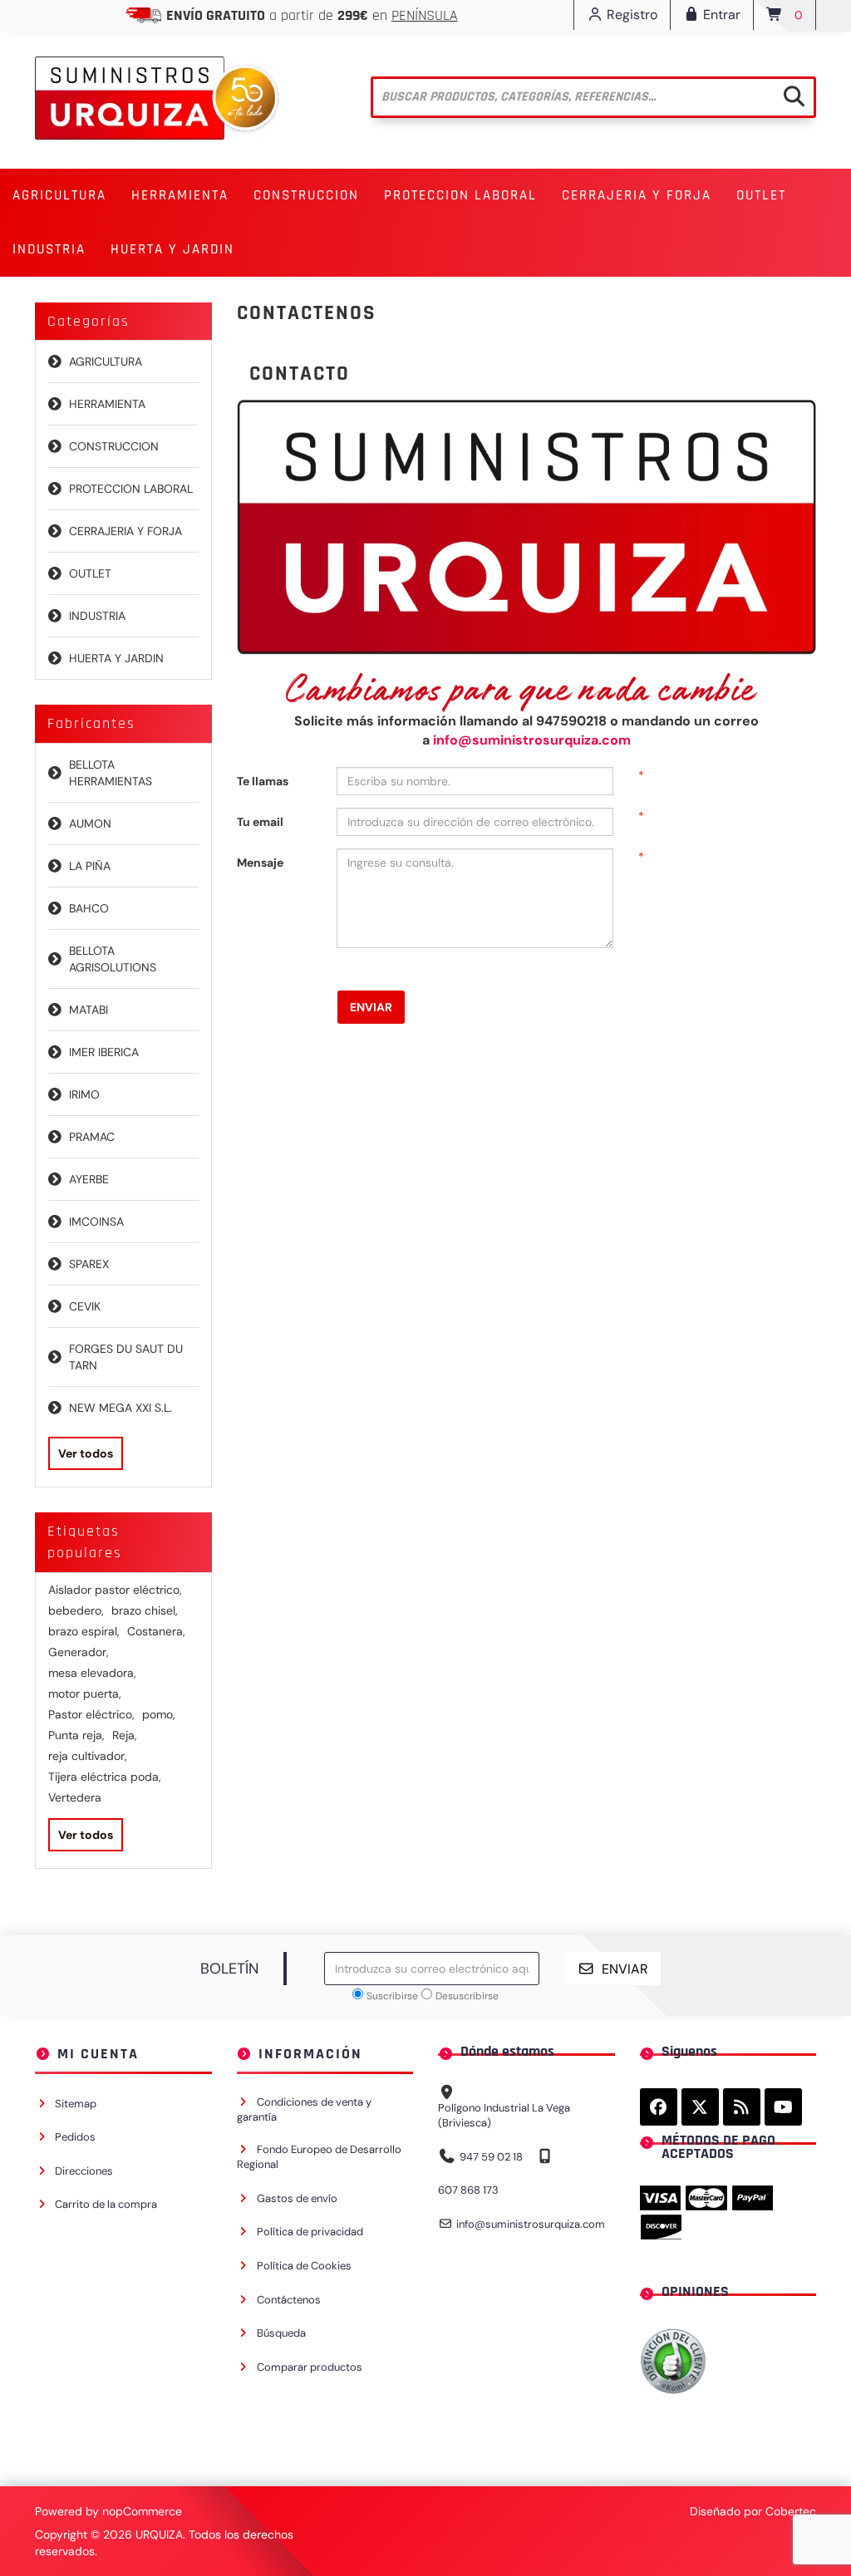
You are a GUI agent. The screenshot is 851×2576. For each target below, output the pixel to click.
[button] (59, 196)
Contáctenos (289, 2300)
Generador (79, 1652)
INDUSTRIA (97, 616)
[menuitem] (59, 196)
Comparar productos (310, 2367)
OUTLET (761, 195)
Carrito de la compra (106, 2204)
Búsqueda (281, 2333)
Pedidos (75, 2137)
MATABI (89, 1010)
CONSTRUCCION (114, 446)
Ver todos (86, 1453)
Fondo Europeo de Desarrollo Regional (319, 2157)
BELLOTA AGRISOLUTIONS (113, 959)
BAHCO (89, 908)
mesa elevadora (92, 1673)
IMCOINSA (96, 1222)
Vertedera (75, 1797)
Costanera (156, 1631)
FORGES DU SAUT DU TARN (126, 1357)
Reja (125, 1735)
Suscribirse (392, 1996)
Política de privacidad (310, 2232)
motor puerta (85, 1694)
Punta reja (76, 1735)
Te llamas (263, 781)
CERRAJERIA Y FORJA (125, 531)
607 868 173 (468, 2190)
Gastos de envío (297, 2198)
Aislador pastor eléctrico (115, 1590)
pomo (159, 1714)
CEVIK (85, 1306)
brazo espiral (84, 1631)
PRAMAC (92, 1137)
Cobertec (791, 2511)
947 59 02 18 (491, 2157)
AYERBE (89, 1179)
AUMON (90, 823)
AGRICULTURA (106, 361)
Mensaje (260, 863)
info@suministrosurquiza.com (532, 740)
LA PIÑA (90, 866)
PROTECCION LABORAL (131, 489)
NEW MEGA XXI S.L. (121, 1408)
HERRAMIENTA (107, 404)
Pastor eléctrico (91, 1714)
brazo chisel (145, 1610)
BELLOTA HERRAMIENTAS (111, 773)
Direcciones (84, 2171)
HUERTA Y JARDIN (116, 658)
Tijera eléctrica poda (105, 1777)
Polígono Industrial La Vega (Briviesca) (504, 2116)
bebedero (76, 1610)
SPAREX (89, 1264)
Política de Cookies (304, 2266)
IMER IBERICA (104, 1052)
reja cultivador (88, 1756)
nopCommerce (142, 2511)
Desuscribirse (467, 1996)
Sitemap (76, 2104)
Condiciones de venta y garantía (304, 2110)
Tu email (260, 822)
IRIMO (84, 1094)
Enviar (371, 1007)
